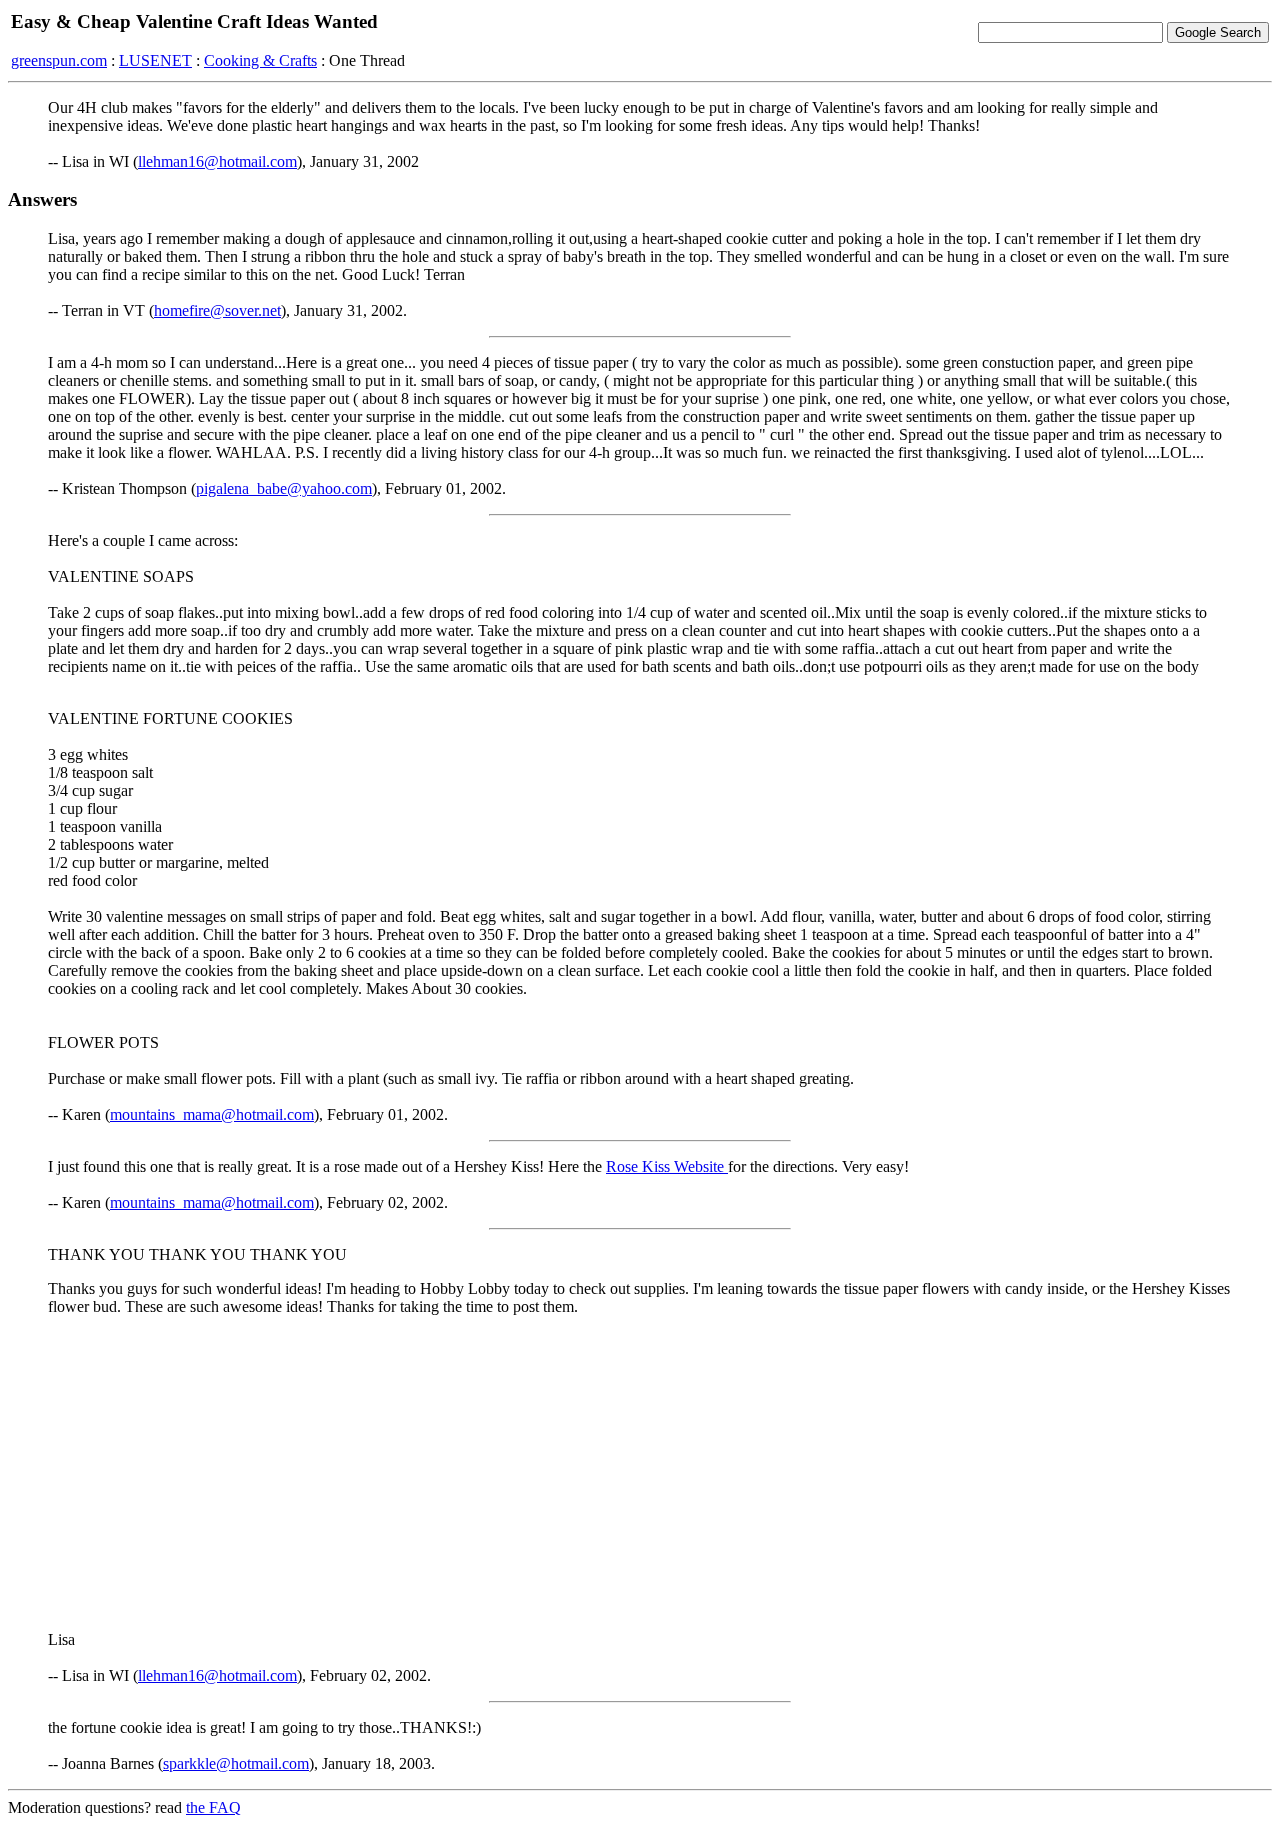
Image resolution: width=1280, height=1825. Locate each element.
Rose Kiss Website (667, 1166)
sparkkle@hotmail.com (236, 1763)
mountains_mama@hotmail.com (212, 1114)
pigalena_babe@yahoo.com (284, 488)
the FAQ (213, 1807)
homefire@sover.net (217, 310)
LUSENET (155, 60)
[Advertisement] (640, 1472)
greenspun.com (59, 60)
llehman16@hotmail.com (217, 161)
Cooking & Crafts (260, 60)
